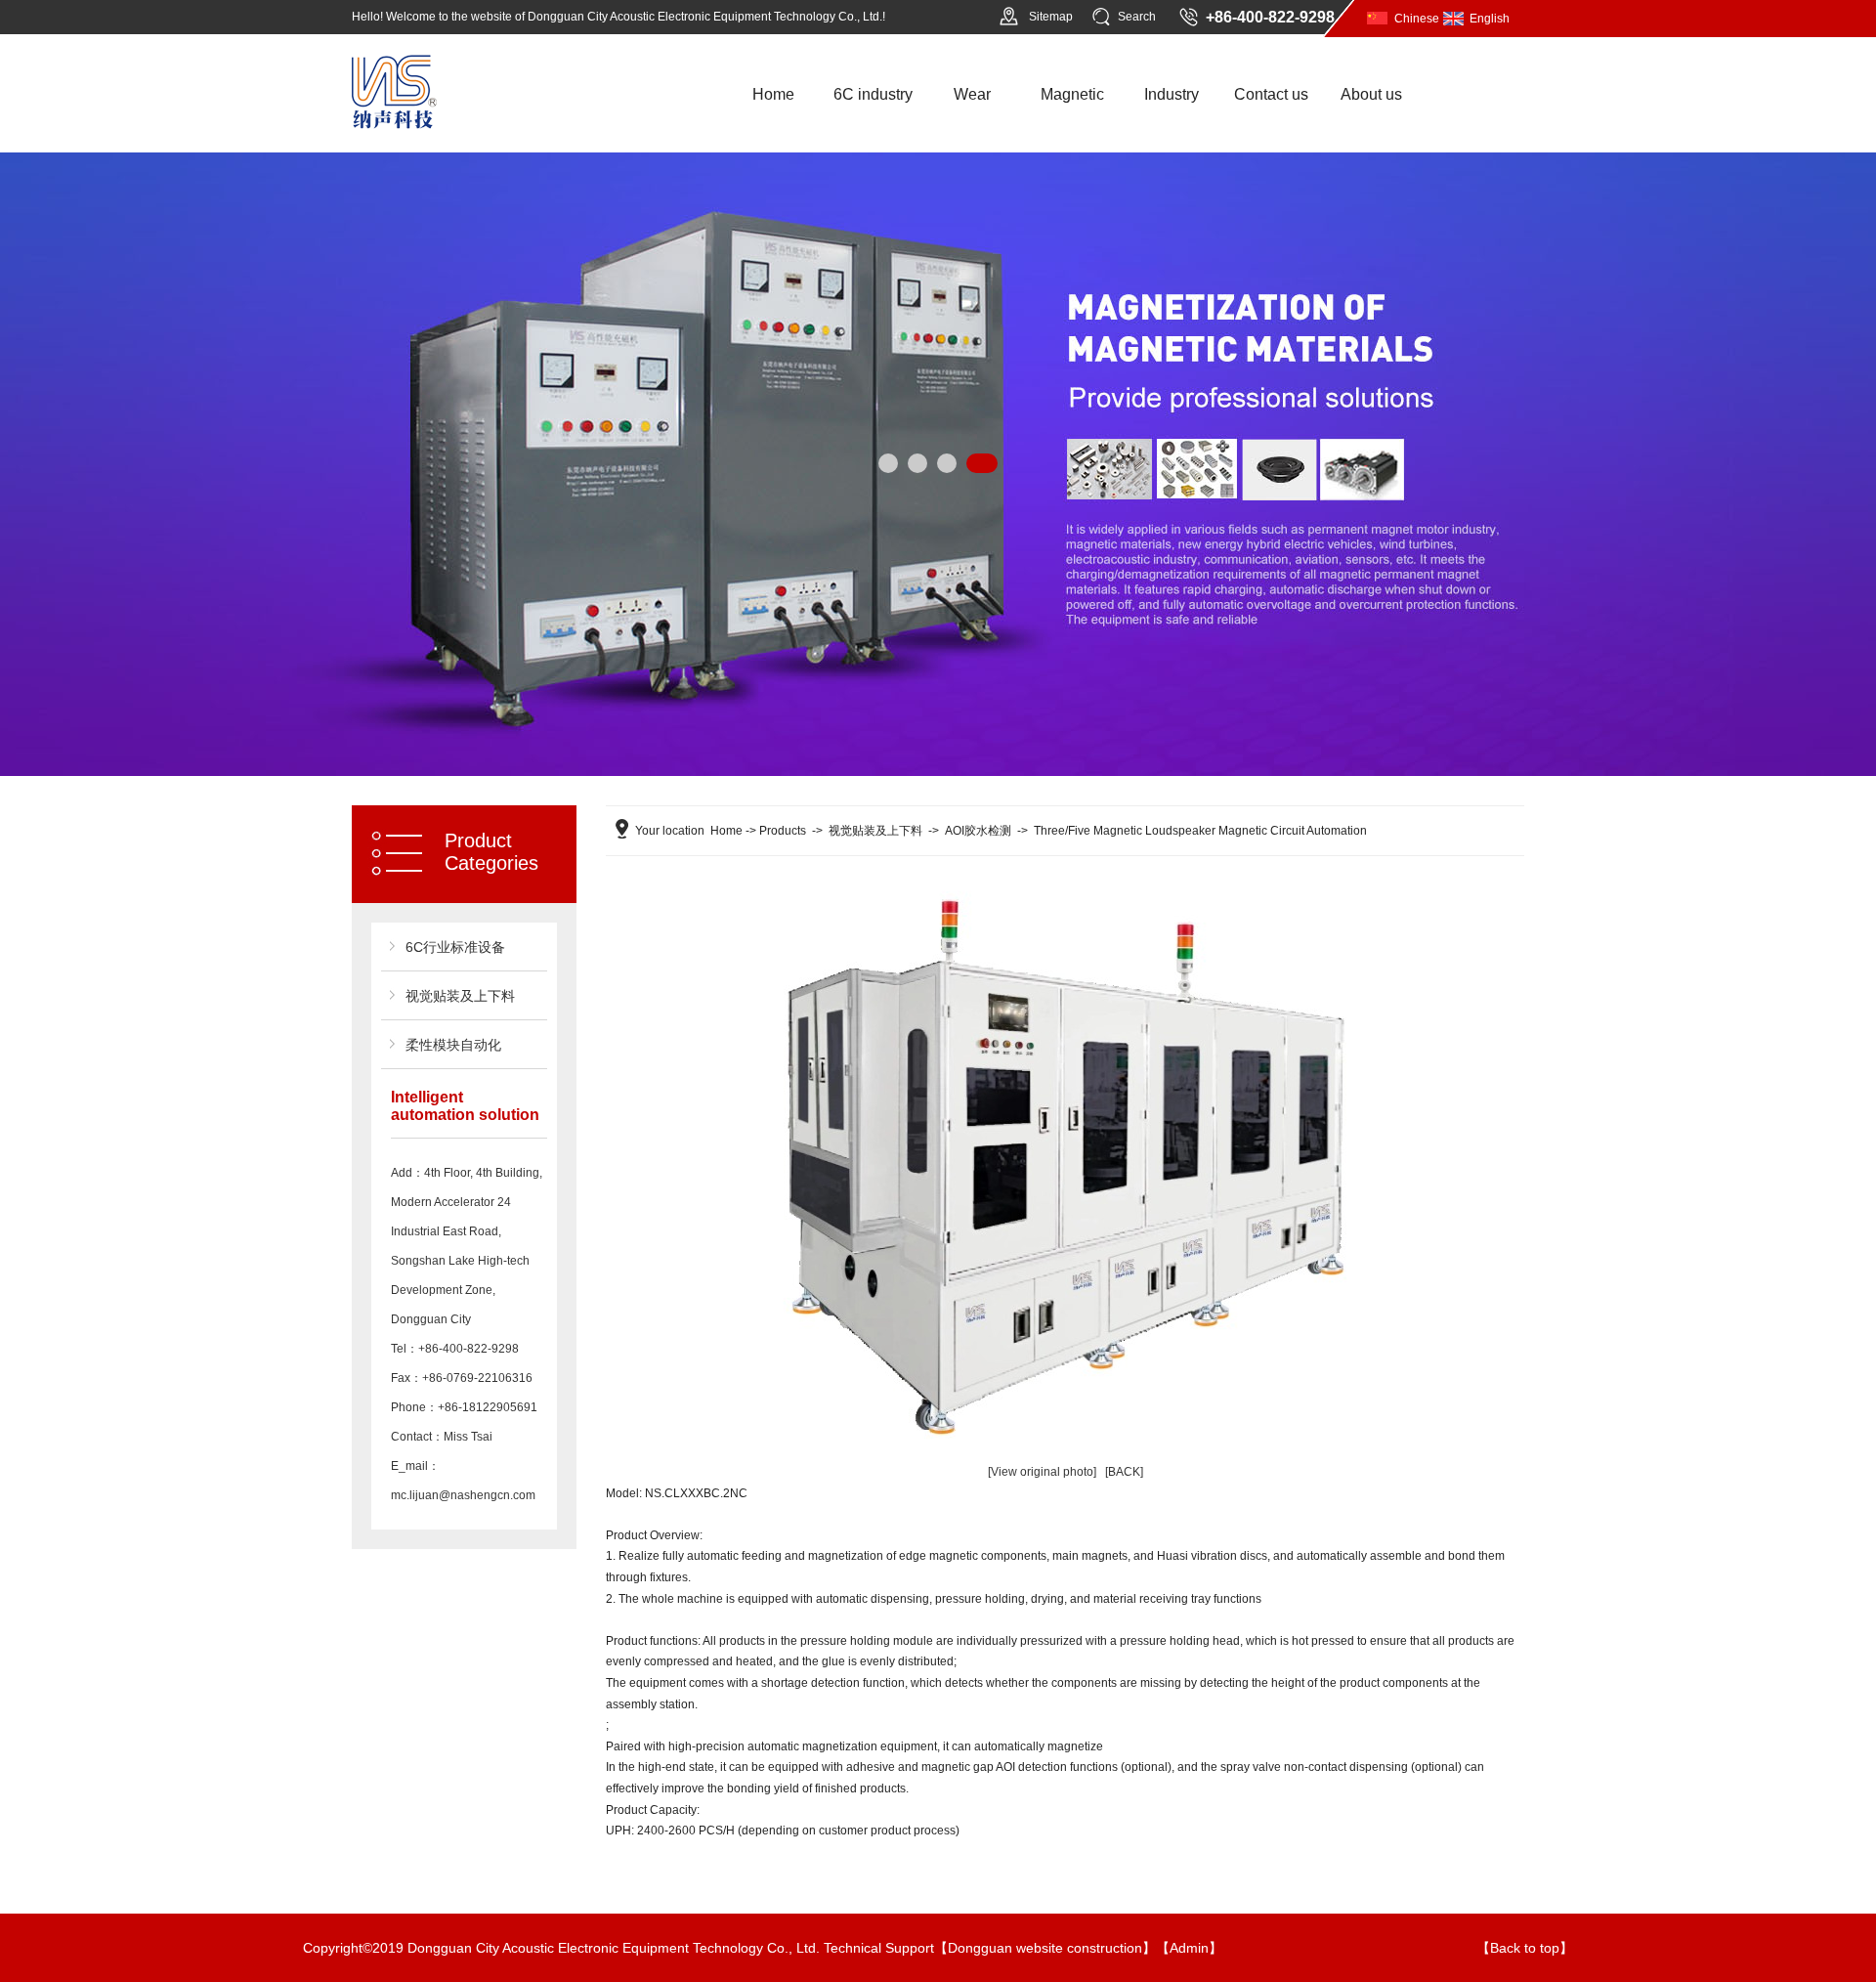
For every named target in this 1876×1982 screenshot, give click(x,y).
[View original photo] (1042, 1472)
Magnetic (1072, 94)
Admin (1189, 1948)
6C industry (873, 94)
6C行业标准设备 (455, 947)
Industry (1172, 94)
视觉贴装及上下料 (460, 996)
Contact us (1271, 94)
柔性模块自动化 (453, 1045)
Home (773, 94)
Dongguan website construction (1045, 1948)
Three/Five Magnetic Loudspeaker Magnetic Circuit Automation (1200, 831)
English (1490, 19)
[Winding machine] (394, 125)
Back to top (1525, 1948)
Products (783, 831)
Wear (972, 94)
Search (1137, 17)
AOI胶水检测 (978, 831)
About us (1371, 94)
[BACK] (1124, 1472)
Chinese (1417, 19)
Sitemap (1051, 17)
